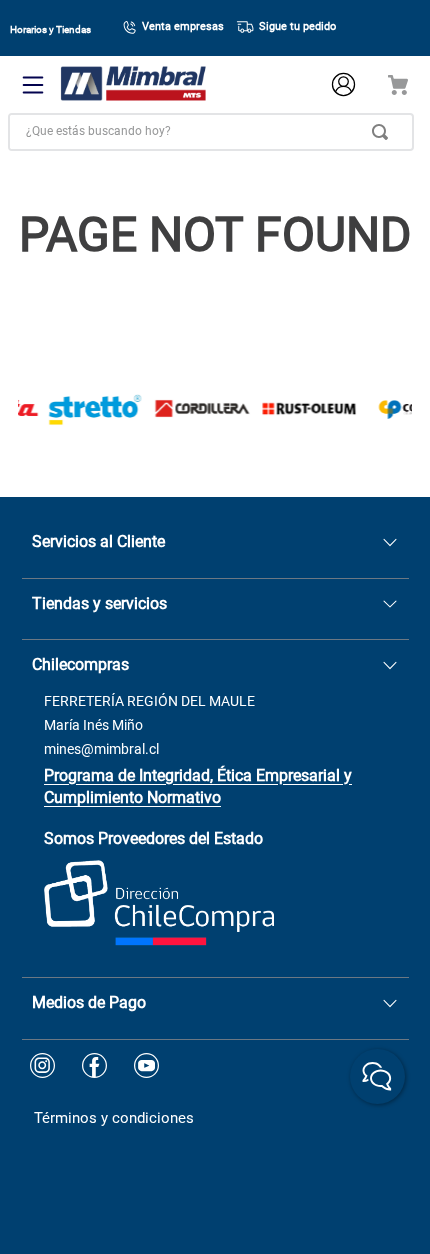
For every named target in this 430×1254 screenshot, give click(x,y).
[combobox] (211, 132)
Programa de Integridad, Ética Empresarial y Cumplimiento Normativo (198, 786)
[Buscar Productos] (384, 132)
